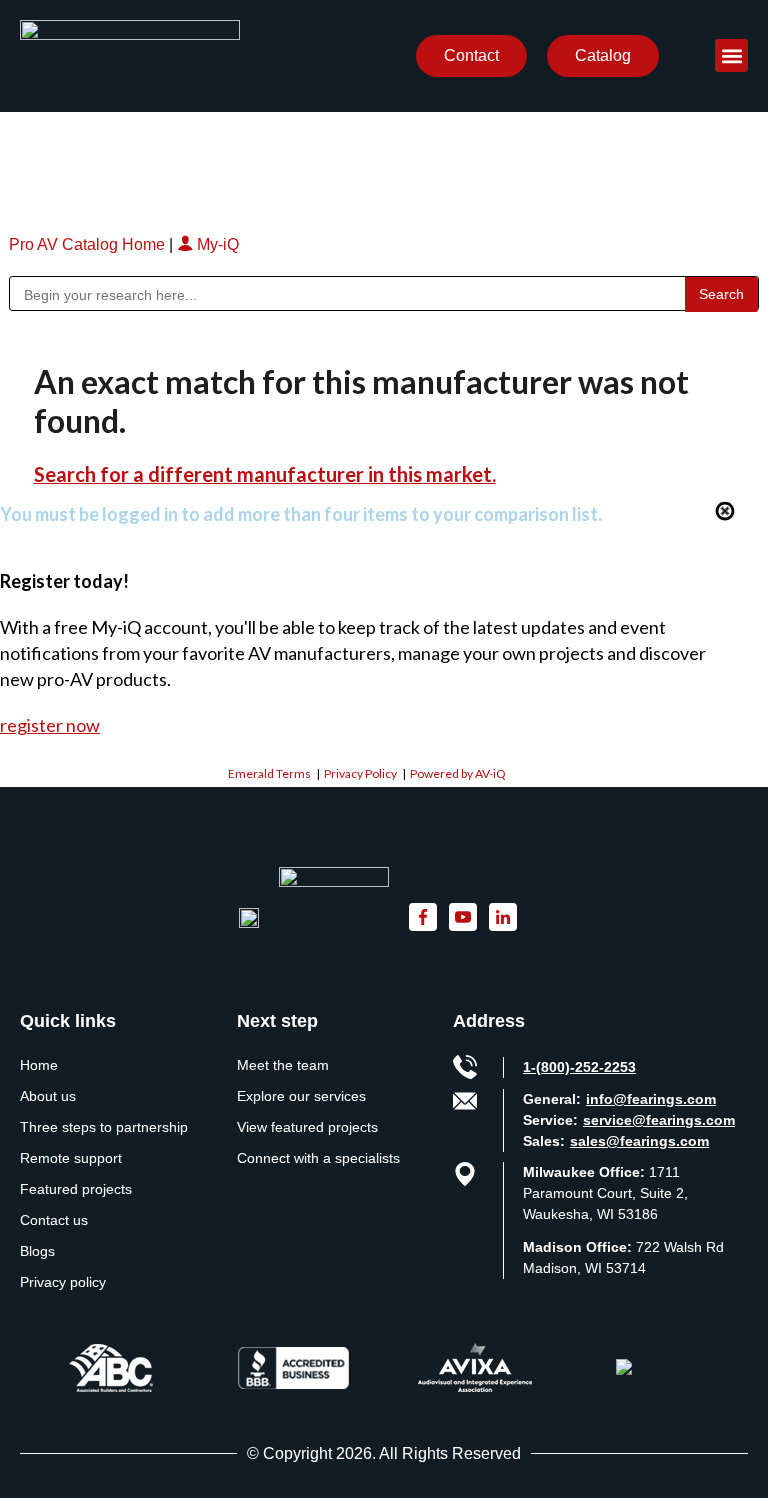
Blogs (37, 1251)
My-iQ (216, 244)
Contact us (54, 1220)
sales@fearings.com (639, 1141)
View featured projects (307, 1127)
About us (48, 1096)
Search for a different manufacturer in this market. (265, 474)
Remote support (71, 1158)
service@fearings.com (659, 1120)
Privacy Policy (360, 773)
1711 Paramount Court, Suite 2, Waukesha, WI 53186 (605, 1193)
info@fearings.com (651, 1099)
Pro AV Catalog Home (89, 244)
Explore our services (301, 1096)
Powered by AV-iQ (458, 773)
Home (39, 1065)
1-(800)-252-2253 (579, 1067)
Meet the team (283, 1065)
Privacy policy (63, 1282)
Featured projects (76, 1189)
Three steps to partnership (104, 1127)
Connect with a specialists (318, 1158)
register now (50, 725)
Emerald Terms (269, 773)
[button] (731, 55)
